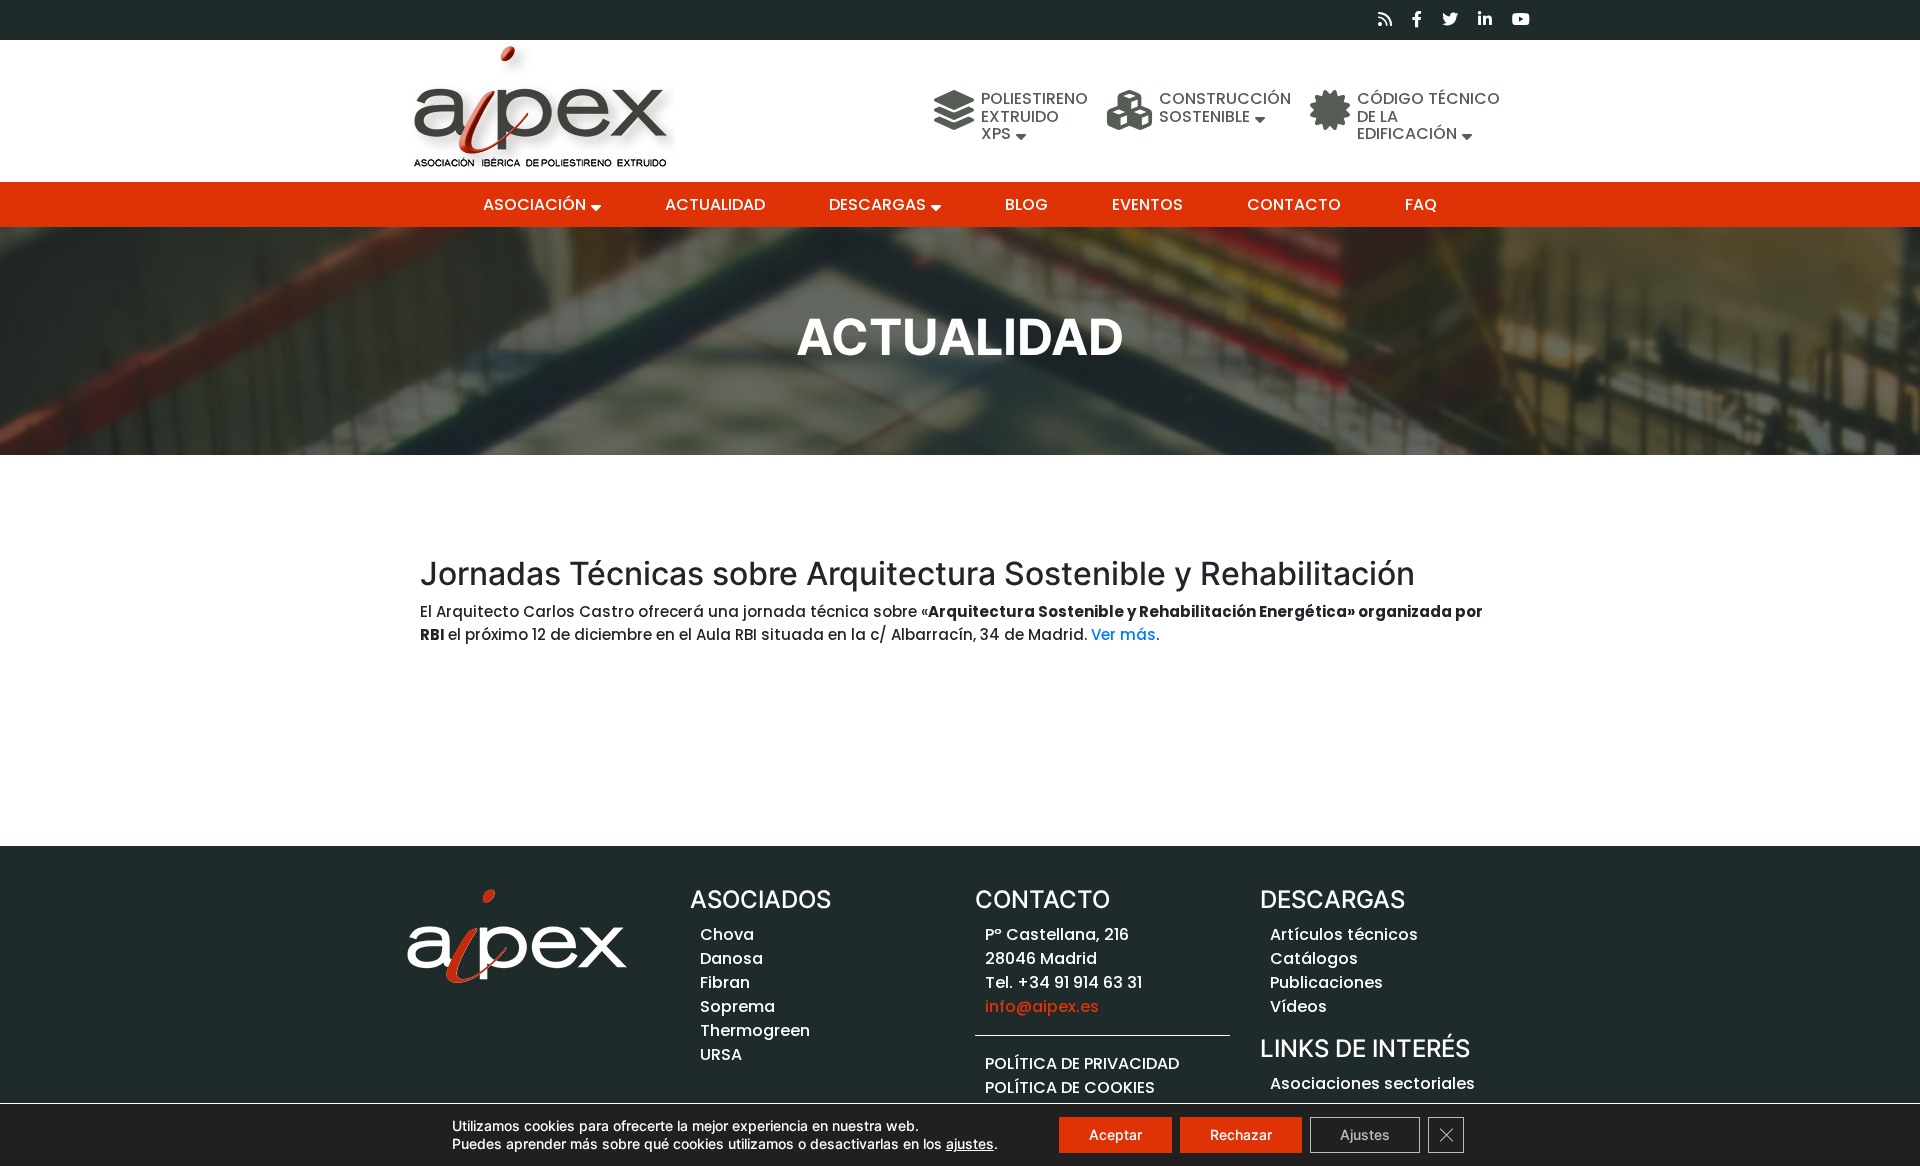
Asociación (534, 204)
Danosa (731, 958)
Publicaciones (1326, 982)
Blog (1026, 204)
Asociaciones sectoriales (1372, 1083)
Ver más (1123, 634)
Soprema (737, 1006)
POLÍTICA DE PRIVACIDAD (1082, 1063)
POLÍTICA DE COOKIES (1070, 1087)
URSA (721, 1054)
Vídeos (1298, 1006)
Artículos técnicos (1344, 934)
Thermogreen (755, 1030)
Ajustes (1365, 1134)
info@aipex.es (1042, 1006)
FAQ (1421, 204)
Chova (727, 934)
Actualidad (715, 204)
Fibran (725, 982)
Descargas (877, 204)
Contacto (1294, 204)
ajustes (970, 1143)
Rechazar (1241, 1134)
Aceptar (1115, 1134)
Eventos (1147, 204)
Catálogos (1314, 958)
